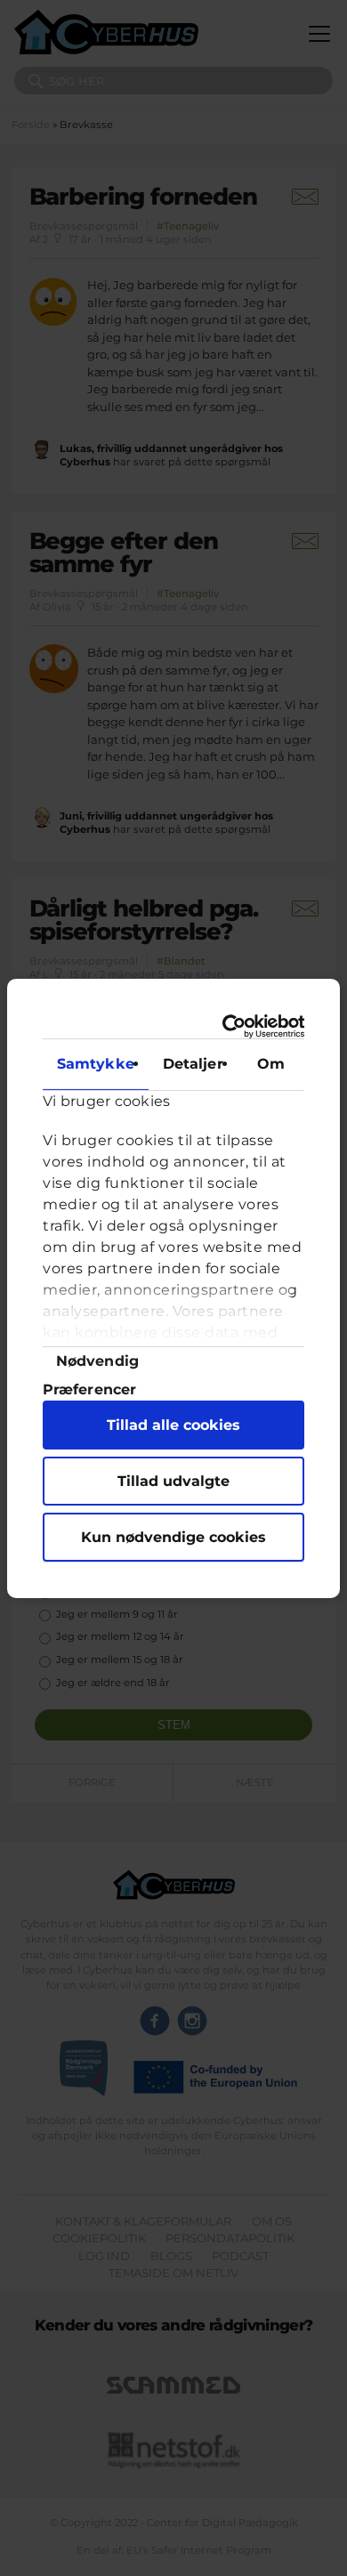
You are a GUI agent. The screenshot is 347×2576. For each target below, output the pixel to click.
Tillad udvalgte (173, 1481)
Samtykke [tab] (96, 1064)
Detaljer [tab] (193, 1064)
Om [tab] (271, 1064)
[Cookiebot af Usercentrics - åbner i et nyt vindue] (233, 1026)
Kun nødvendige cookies (173, 1537)
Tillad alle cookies (173, 1425)
